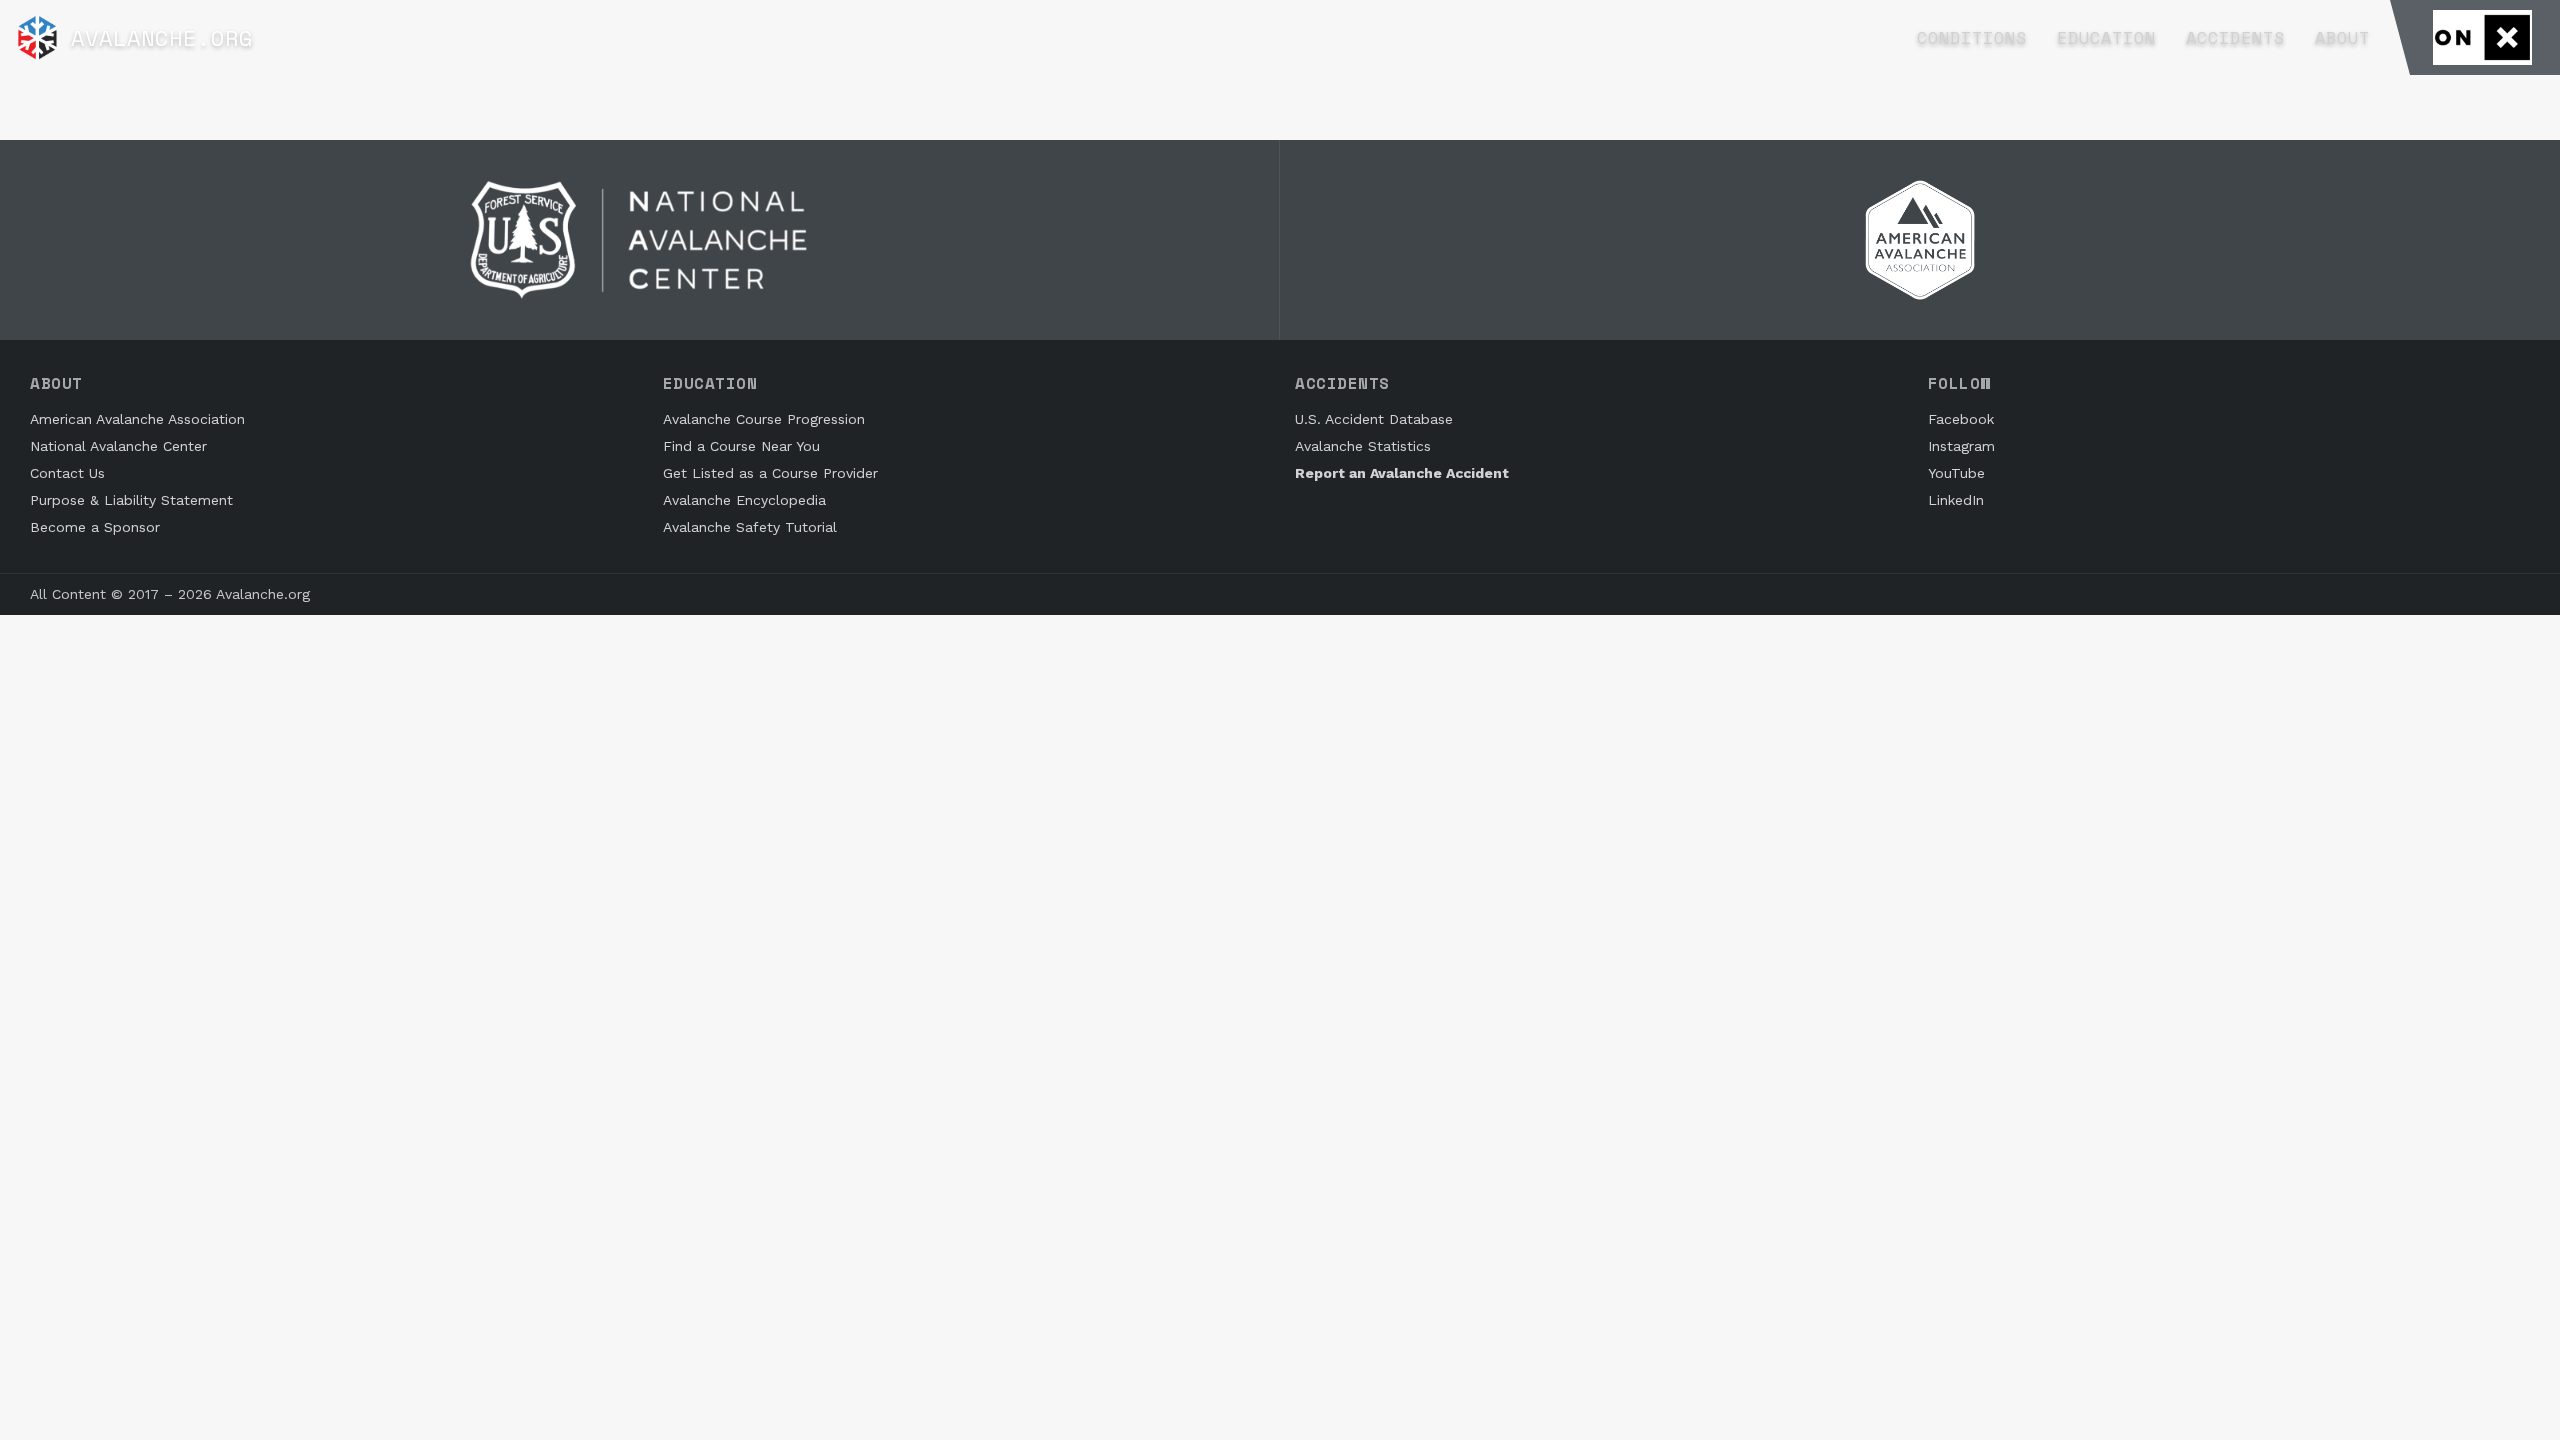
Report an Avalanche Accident (1402, 473)
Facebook (1961, 419)
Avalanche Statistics (1363, 446)
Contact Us (67, 473)
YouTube (1956, 473)
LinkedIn (1956, 500)
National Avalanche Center (118, 446)
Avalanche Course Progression (764, 419)
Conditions (1972, 37)
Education (2106, 37)
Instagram (1961, 446)
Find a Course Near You (741, 446)
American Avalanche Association (137, 419)
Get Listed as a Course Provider (770, 473)
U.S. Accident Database (1374, 419)
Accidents (2235, 37)
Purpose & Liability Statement (131, 500)
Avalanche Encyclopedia (744, 500)
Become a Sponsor (95, 527)
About (2342, 37)
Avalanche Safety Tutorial (750, 527)
